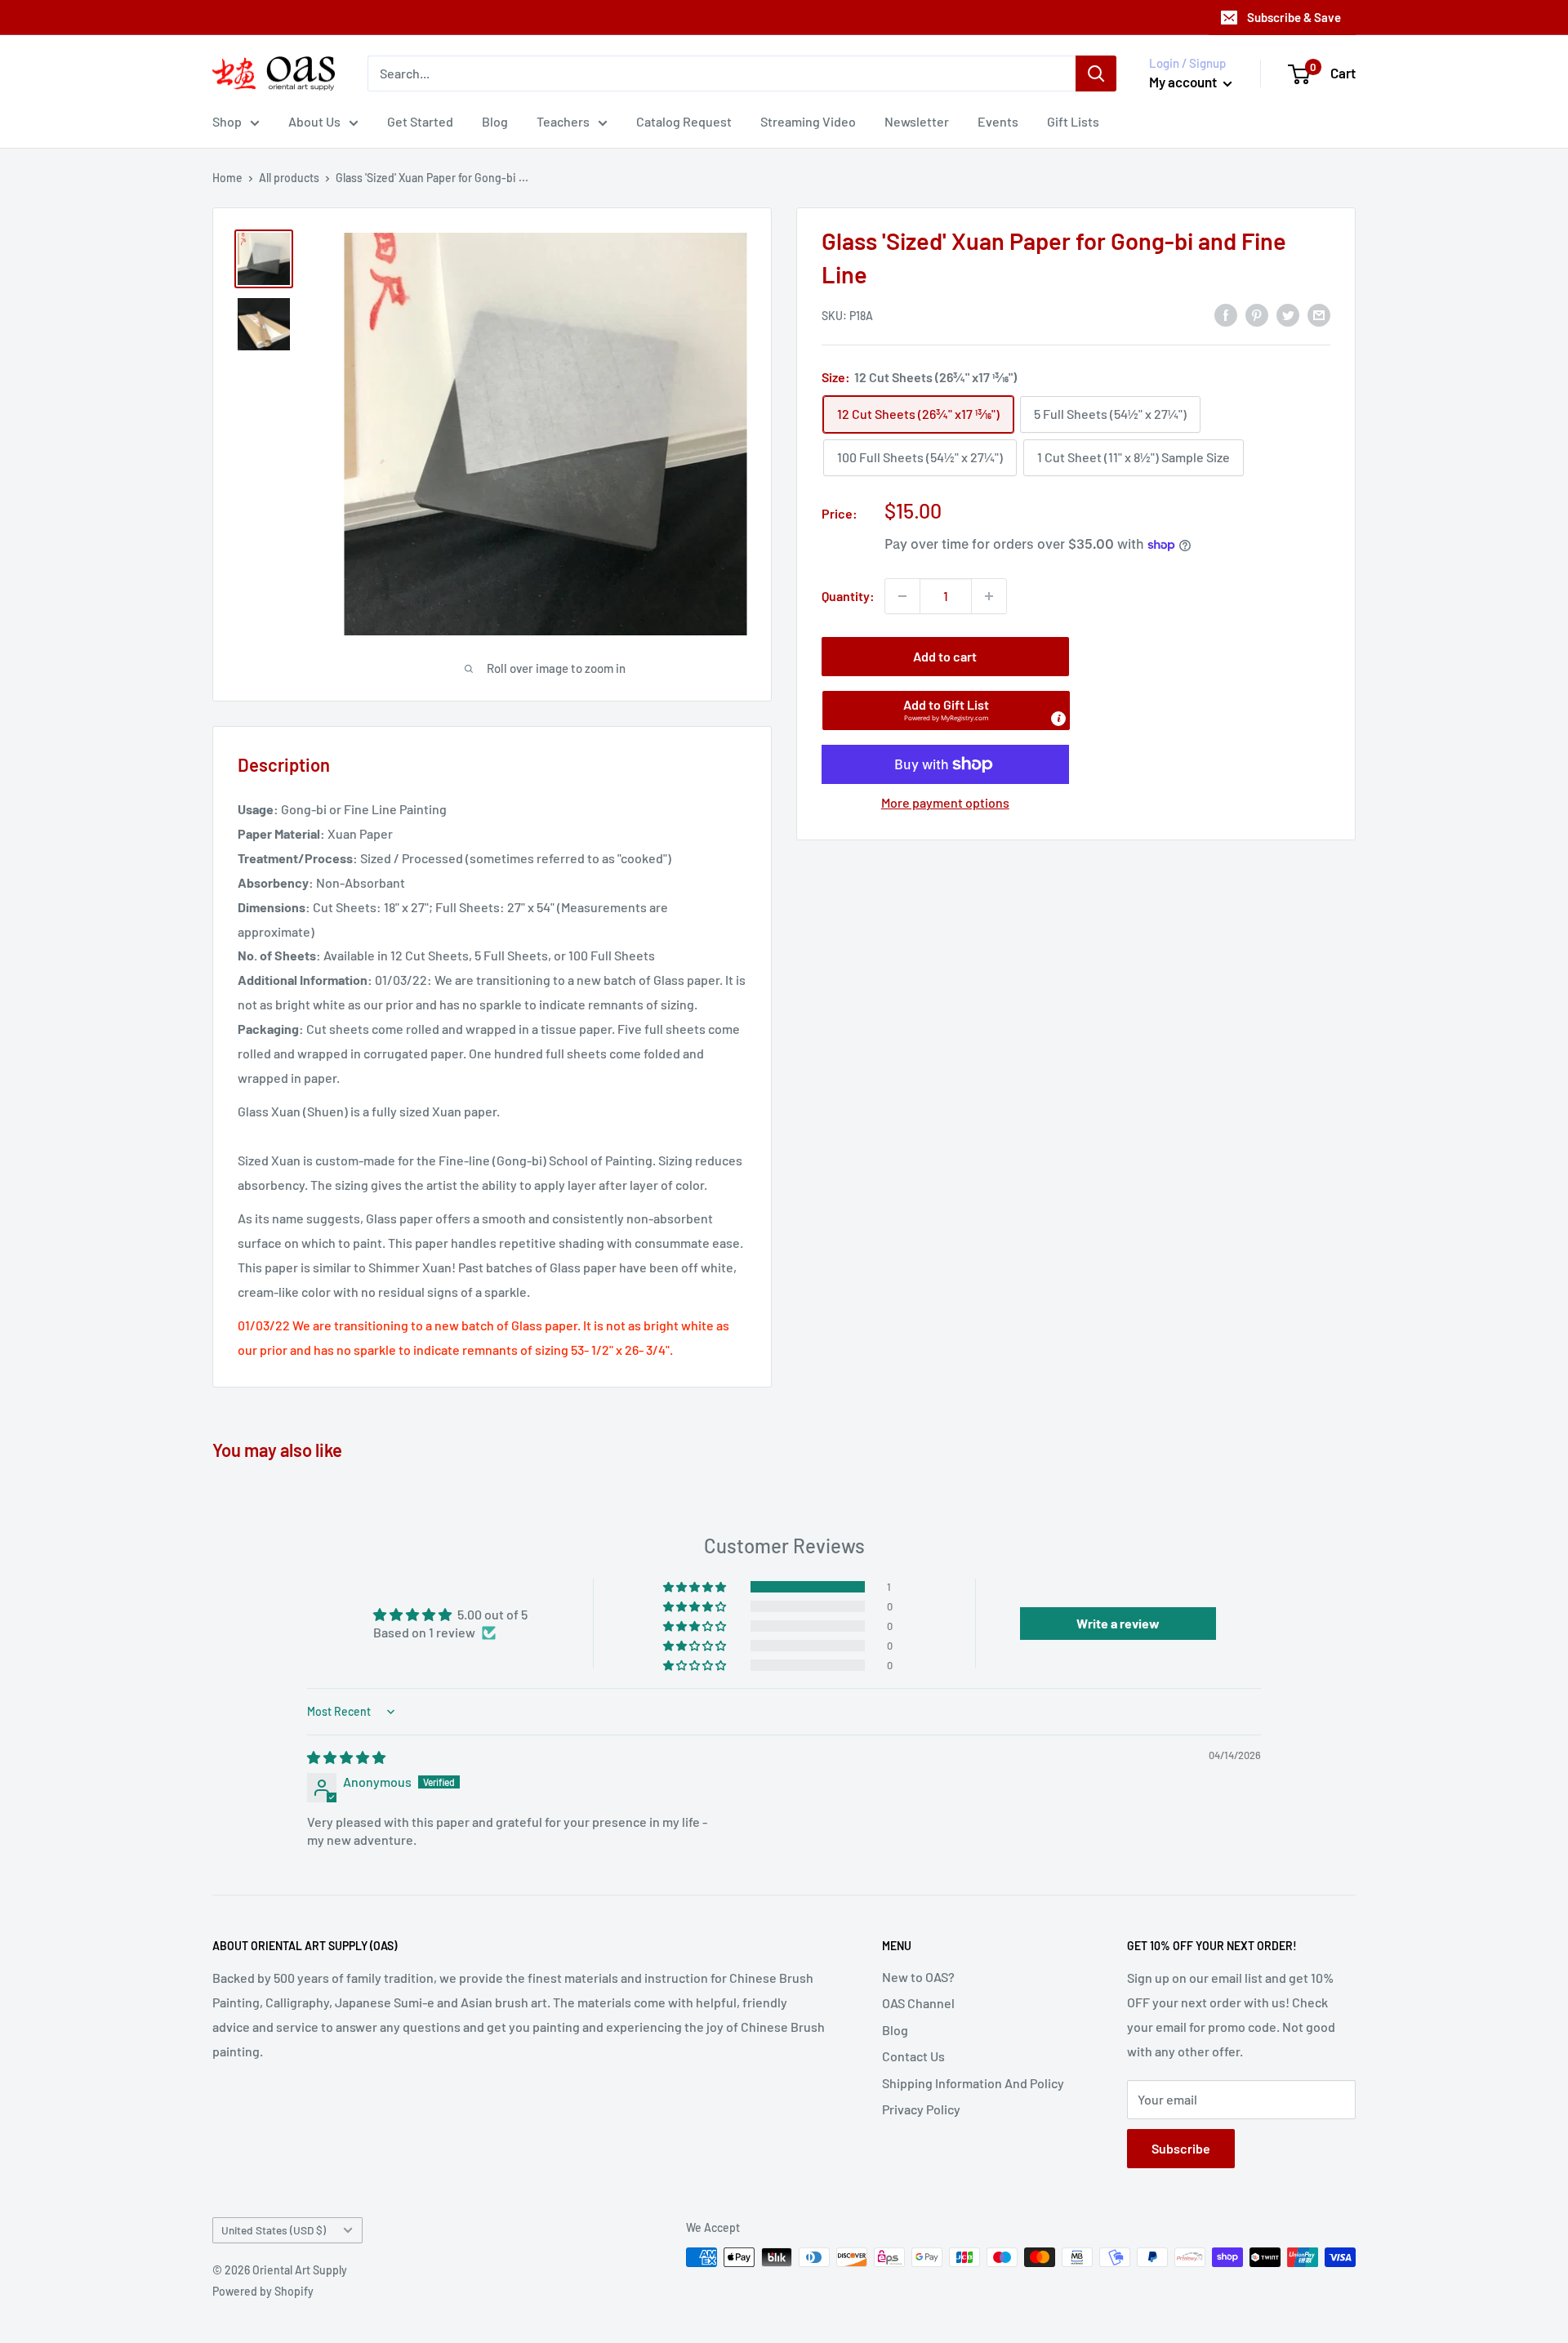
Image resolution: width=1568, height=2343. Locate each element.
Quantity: (848, 596)
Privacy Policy (921, 2109)
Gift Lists (1073, 121)
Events (998, 121)
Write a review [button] (1118, 1623)
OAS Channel (918, 2003)
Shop (227, 121)
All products (289, 178)
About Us (314, 121)
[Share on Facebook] (1226, 314)
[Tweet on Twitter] (1288, 314)
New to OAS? (918, 1977)
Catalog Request (684, 121)
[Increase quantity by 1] (989, 596)
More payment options (945, 802)
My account (1184, 82)
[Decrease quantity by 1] (902, 596)
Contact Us (913, 2056)
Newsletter (917, 121)
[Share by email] (1319, 314)
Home (227, 178)
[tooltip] (1058, 719)
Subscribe (1181, 2148)
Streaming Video (808, 121)
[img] (346, 1757)
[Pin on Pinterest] (1257, 314)
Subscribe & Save (1294, 17)
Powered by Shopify (263, 2291)
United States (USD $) (274, 2230)
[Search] (1096, 73)
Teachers (563, 121)
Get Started (420, 121)
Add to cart (945, 656)
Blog (495, 121)
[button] (946, 710)
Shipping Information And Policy (973, 2083)
